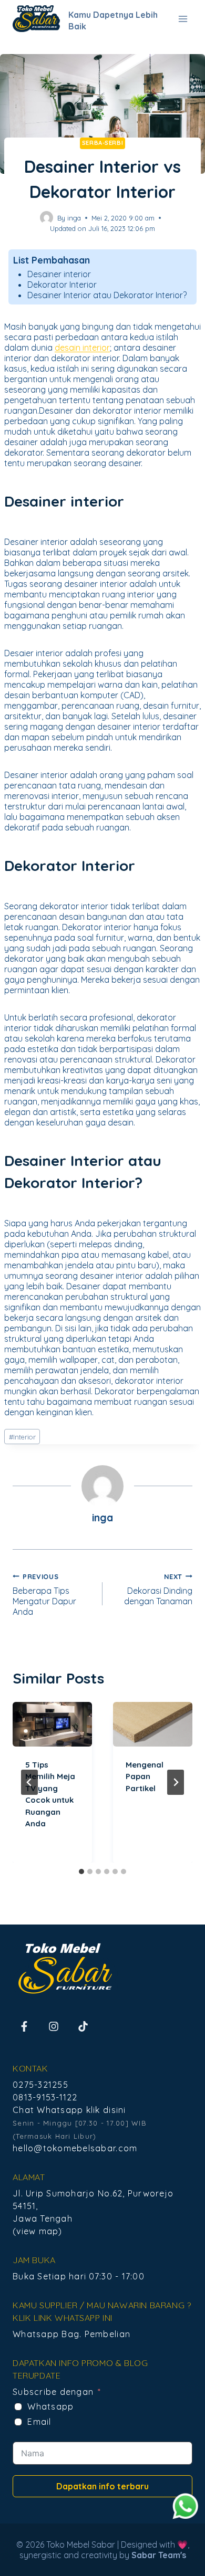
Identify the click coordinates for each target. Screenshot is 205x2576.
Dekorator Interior (62, 285)
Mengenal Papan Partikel (145, 1776)
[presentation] (52, 1724)
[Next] (176, 1782)
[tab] (81, 1871)
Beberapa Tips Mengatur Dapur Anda (44, 1595)
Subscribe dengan (53, 2392)
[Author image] (47, 218)
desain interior (82, 348)
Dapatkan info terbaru (102, 2486)
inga (74, 218)
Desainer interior (59, 274)
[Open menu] (183, 19)
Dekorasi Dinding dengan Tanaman (158, 1589)
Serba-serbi (102, 143)
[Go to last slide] (29, 1782)
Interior (22, 1437)
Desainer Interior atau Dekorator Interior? (107, 295)
